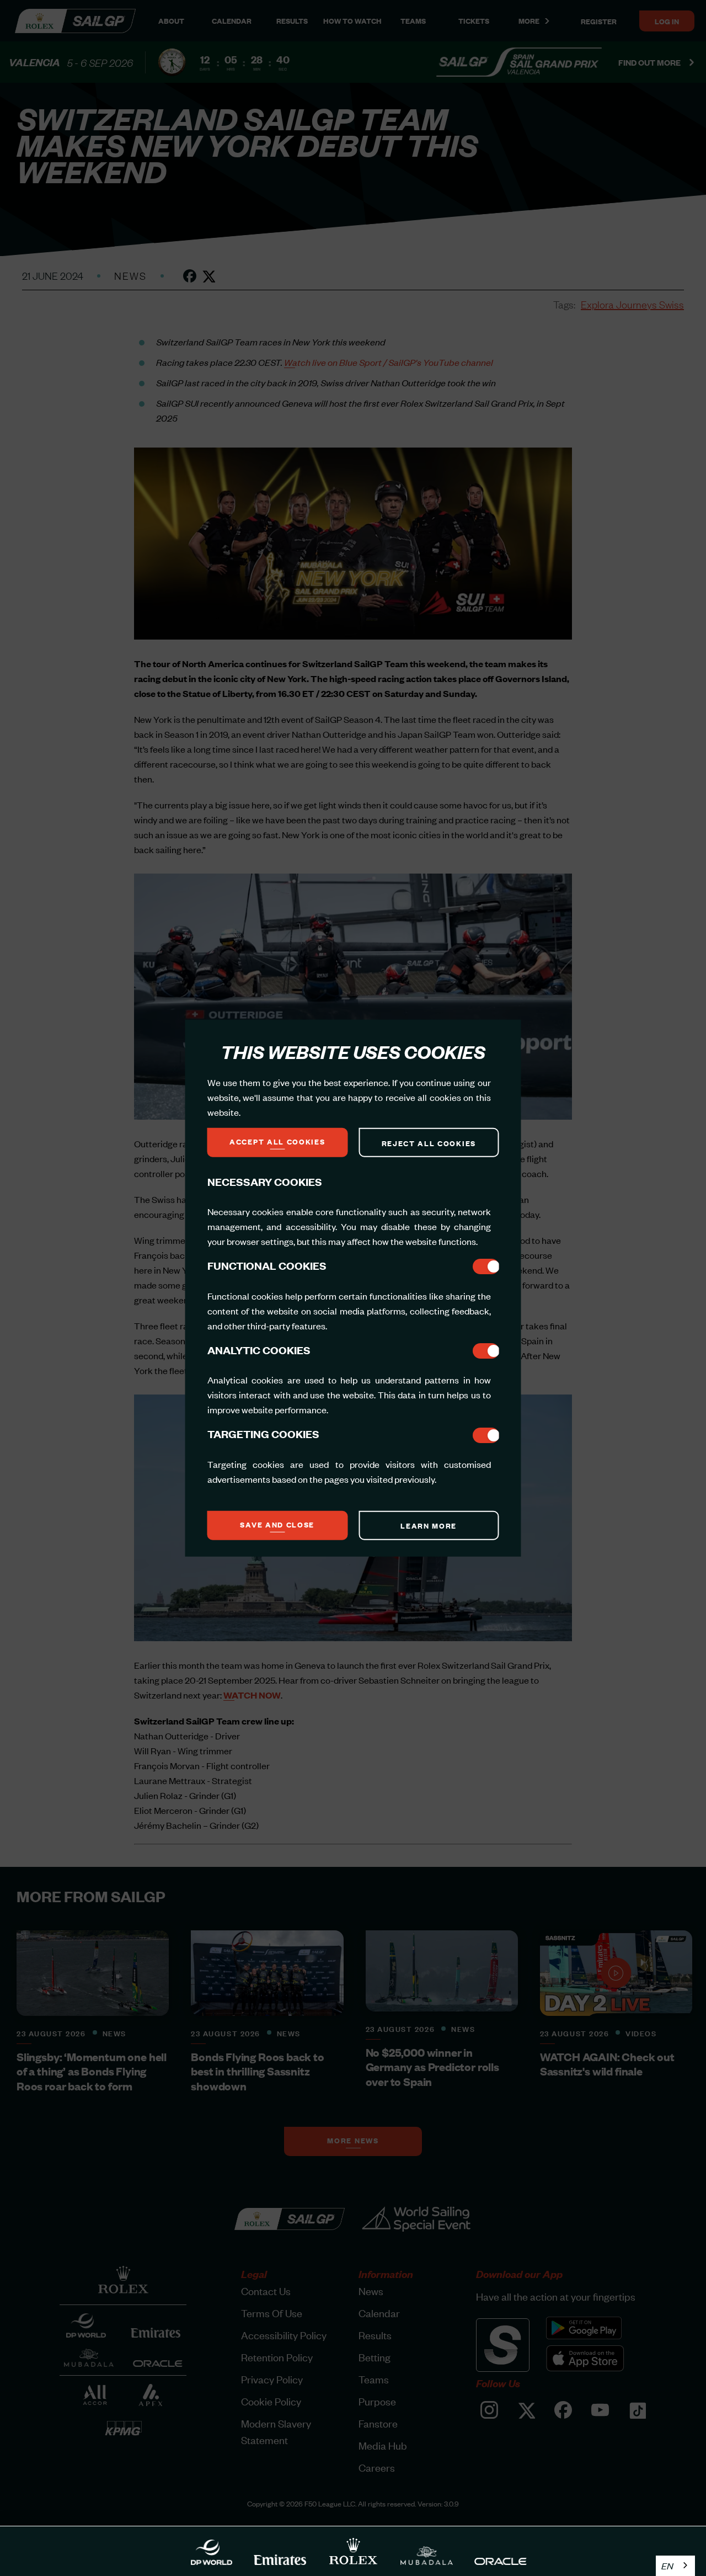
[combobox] (675, 2566)
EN (667, 2566)
